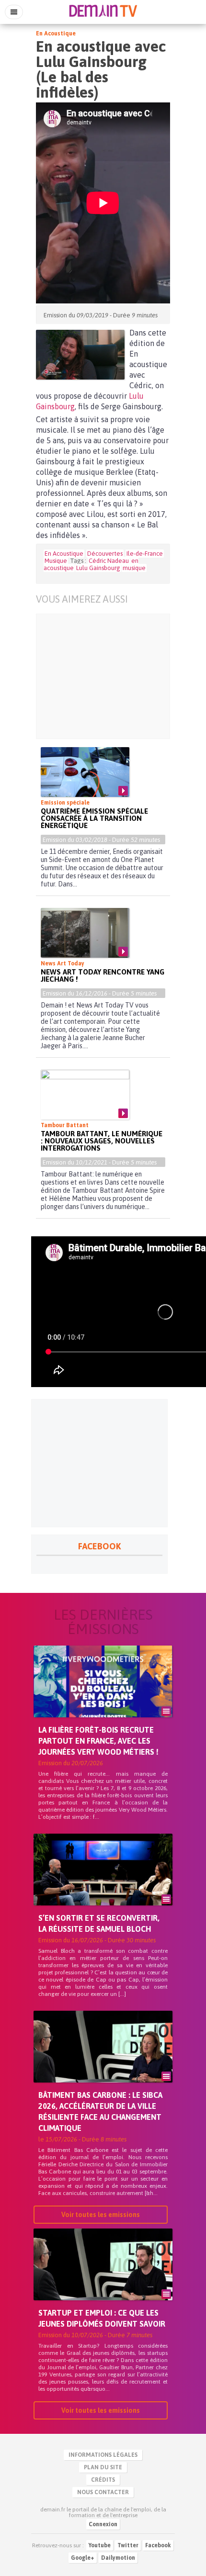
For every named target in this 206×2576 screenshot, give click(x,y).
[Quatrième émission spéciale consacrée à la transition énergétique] (85, 772)
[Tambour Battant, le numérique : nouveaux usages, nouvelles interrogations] (85, 1095)
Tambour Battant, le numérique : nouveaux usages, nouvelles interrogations (102, 1141)
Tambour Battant (65, 1125)
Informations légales (103, 2455)
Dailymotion (118, 2558)
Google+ (83, 2558)
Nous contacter (103, 2492)
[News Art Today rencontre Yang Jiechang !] (85, 933)
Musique (56, 561)
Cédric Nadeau (109, 561)
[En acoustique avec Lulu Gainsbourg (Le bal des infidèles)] (80, 355)
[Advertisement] (103, 676)
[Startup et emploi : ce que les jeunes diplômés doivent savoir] (103, 2281)
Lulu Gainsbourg (98, 568)
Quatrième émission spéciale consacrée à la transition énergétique (94, 818)
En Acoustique (56, 34)
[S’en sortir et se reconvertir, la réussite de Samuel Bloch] (103, 1886)
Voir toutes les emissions (101, 2215)
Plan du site (103, 2467)
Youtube (100, 2545)
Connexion (103, 2524)
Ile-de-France (145, 554)
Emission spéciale (65, 803)
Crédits (103, 2480)
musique (134, 568)
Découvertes (105, 554)
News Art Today (63, 963)
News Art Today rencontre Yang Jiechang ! (103, 975)
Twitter (128, 2545)
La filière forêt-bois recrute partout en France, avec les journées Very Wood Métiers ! (98, 1741)
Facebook (158, 2545)
